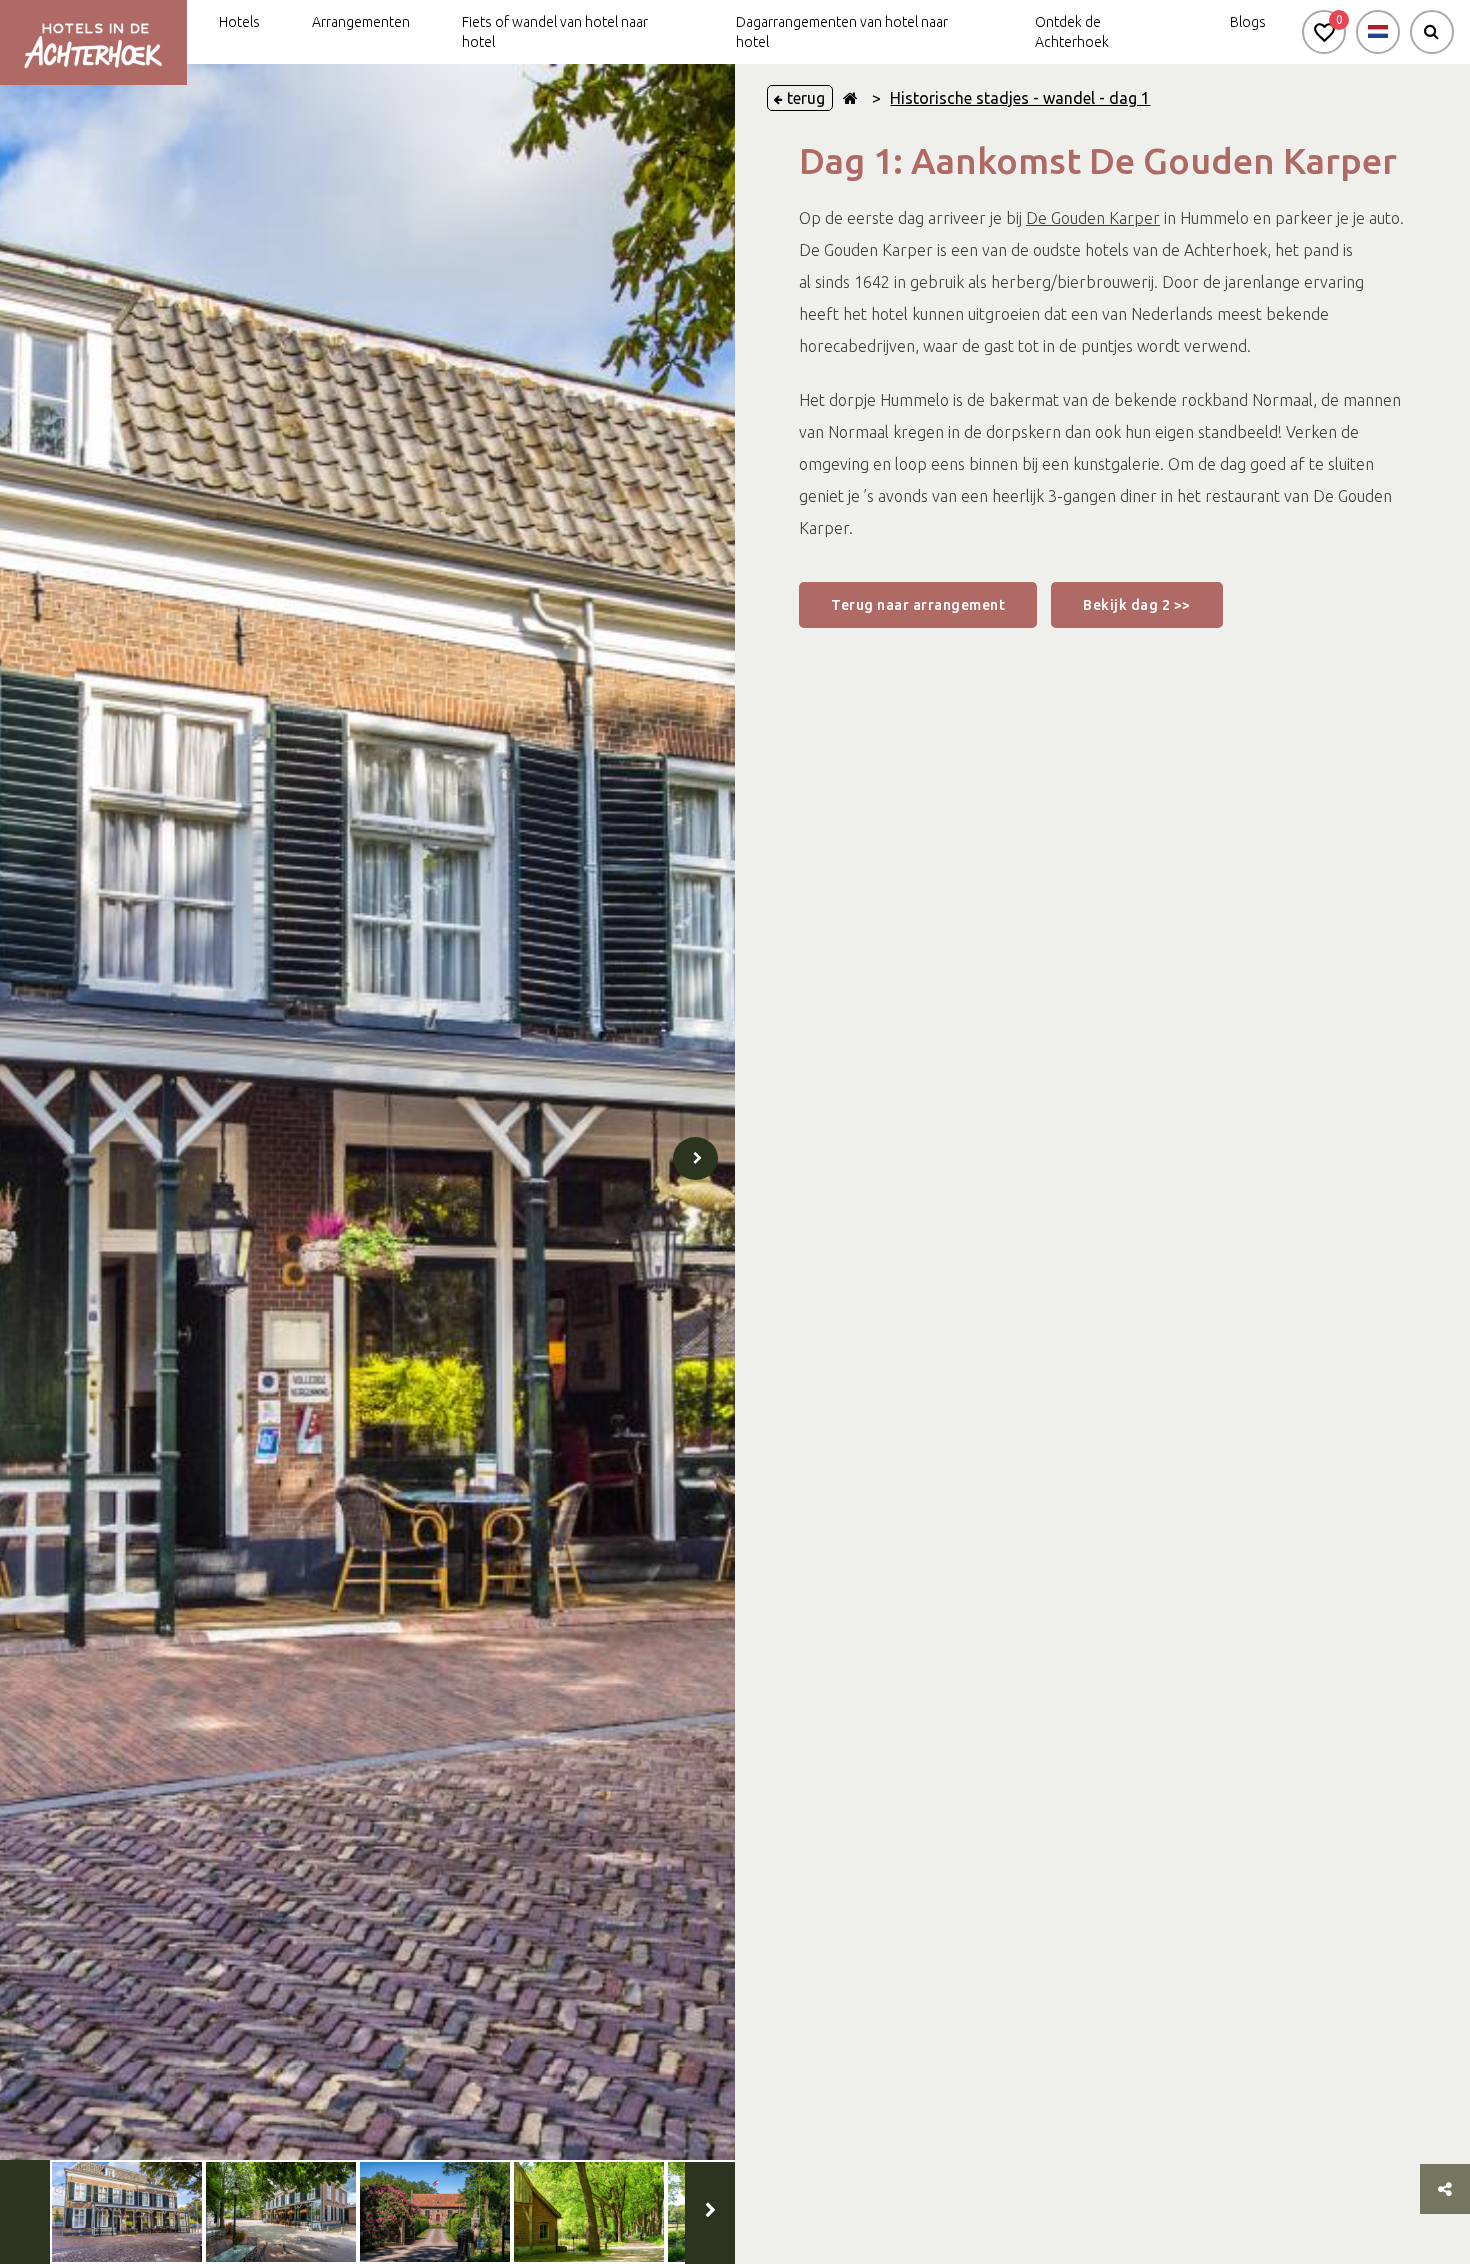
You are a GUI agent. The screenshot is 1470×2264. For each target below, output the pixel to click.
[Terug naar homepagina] (850, 98)
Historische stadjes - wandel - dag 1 (1020, 98)
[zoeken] (1432, 32)
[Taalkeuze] (1378, 32)
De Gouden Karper (1093, 218)
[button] (1324, 32)
